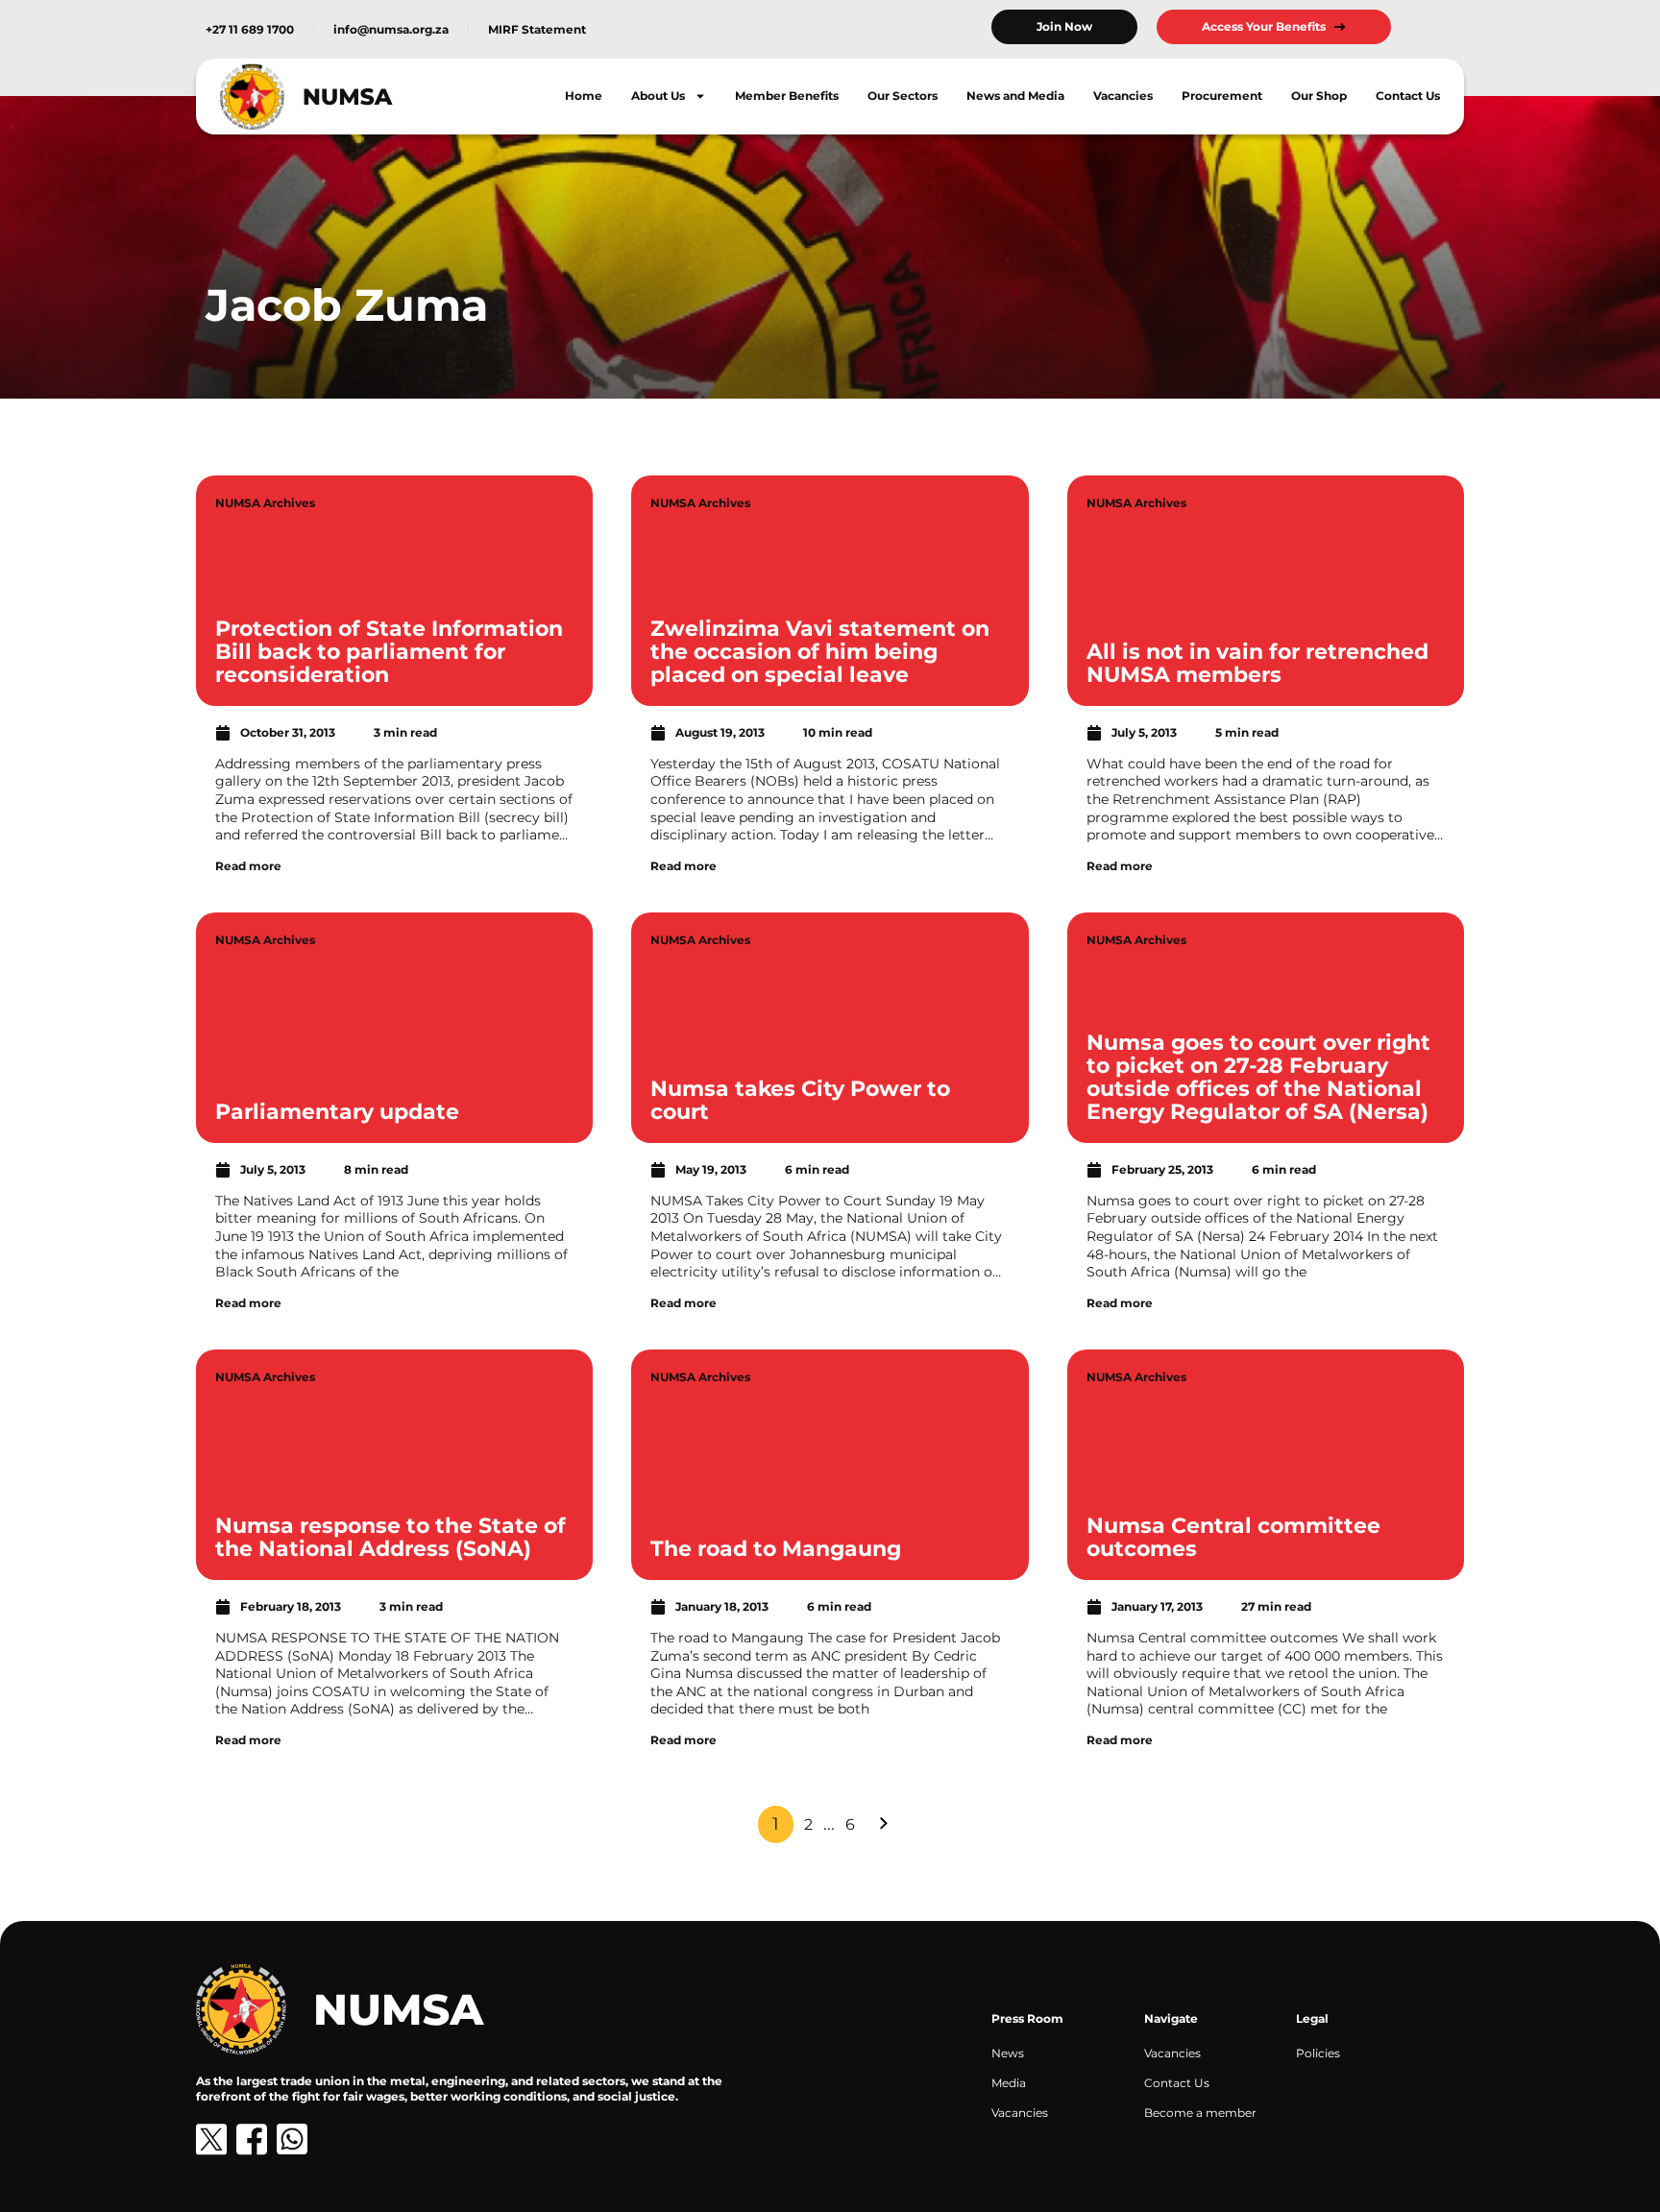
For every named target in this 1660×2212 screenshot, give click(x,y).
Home (584, 96)
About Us (658, 96)
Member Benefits (787, 96)
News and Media (1015, 96)
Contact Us (1408, 96)
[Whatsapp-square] (292, 2139)
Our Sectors (903, 96)
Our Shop (1319, 96)
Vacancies (1123, 96)
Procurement (1222, 96)
